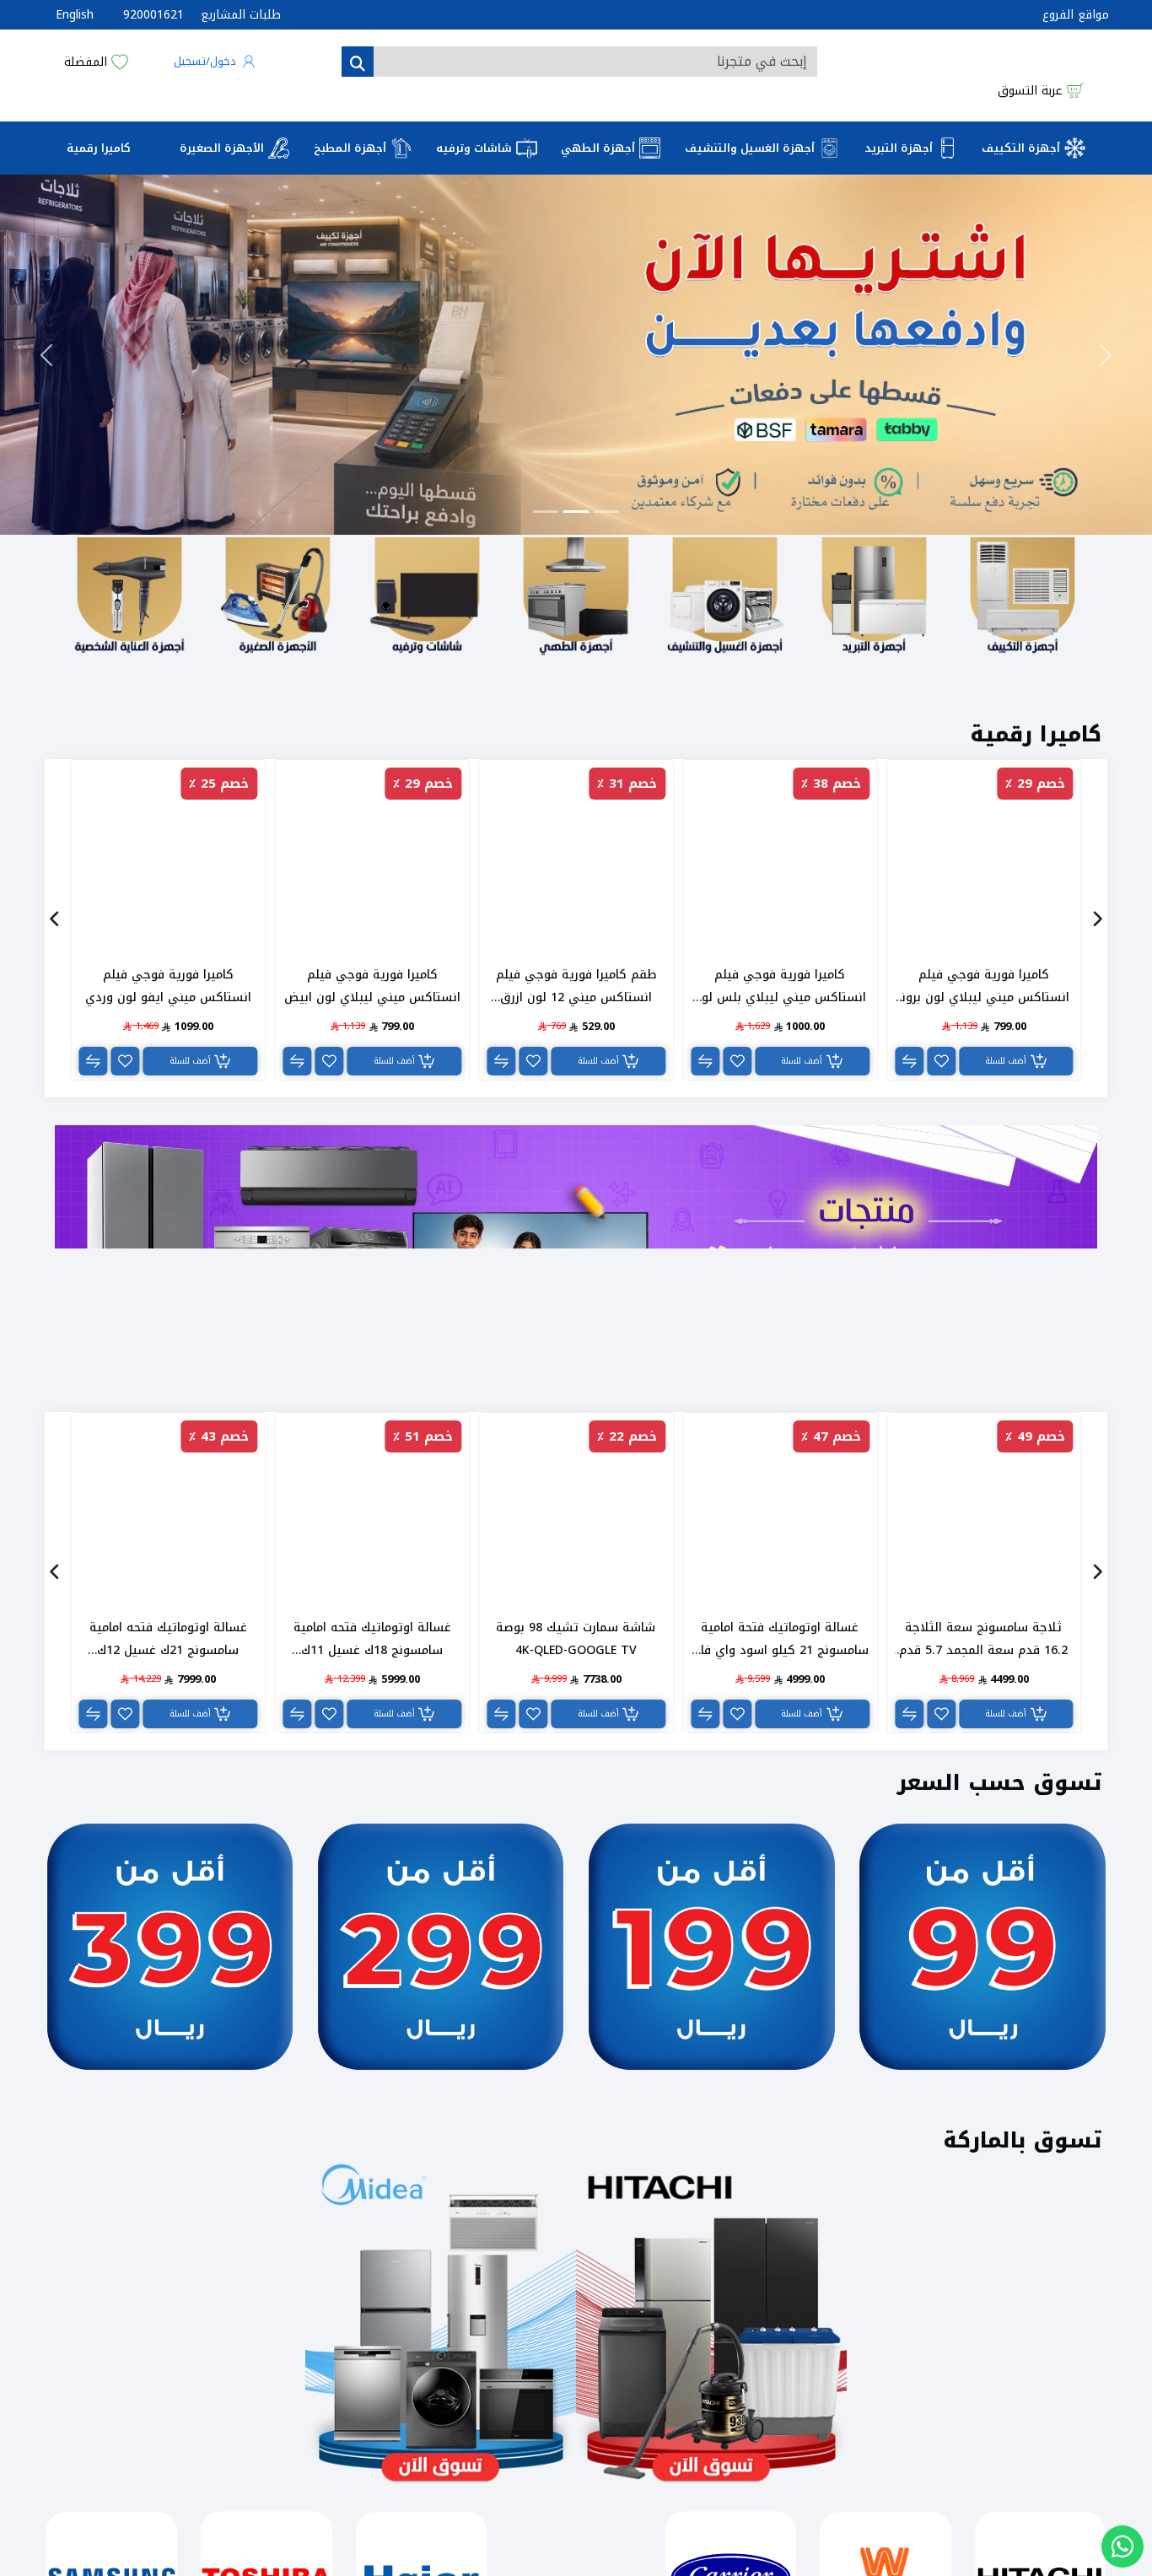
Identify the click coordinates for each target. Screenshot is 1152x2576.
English (75, 15)
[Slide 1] (546, 580)
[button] (215, 78)
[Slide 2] (576, 580)
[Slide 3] (606, 580)
